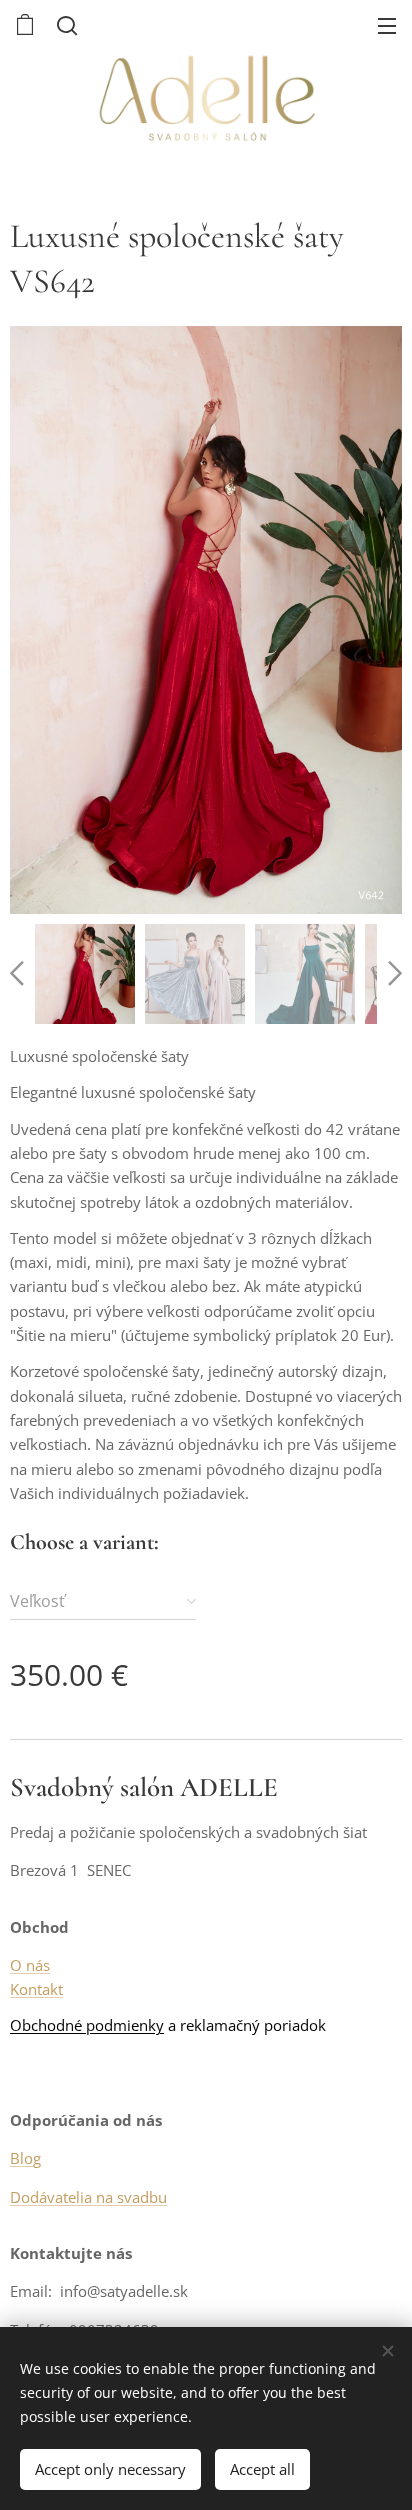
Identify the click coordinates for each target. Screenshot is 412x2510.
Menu (387, 25)
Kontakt (36, 1989)
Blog (25, 2158)
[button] (65, 25)
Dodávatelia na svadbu (88, 2197)
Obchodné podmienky (87, 2025)
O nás (30, 1965)
